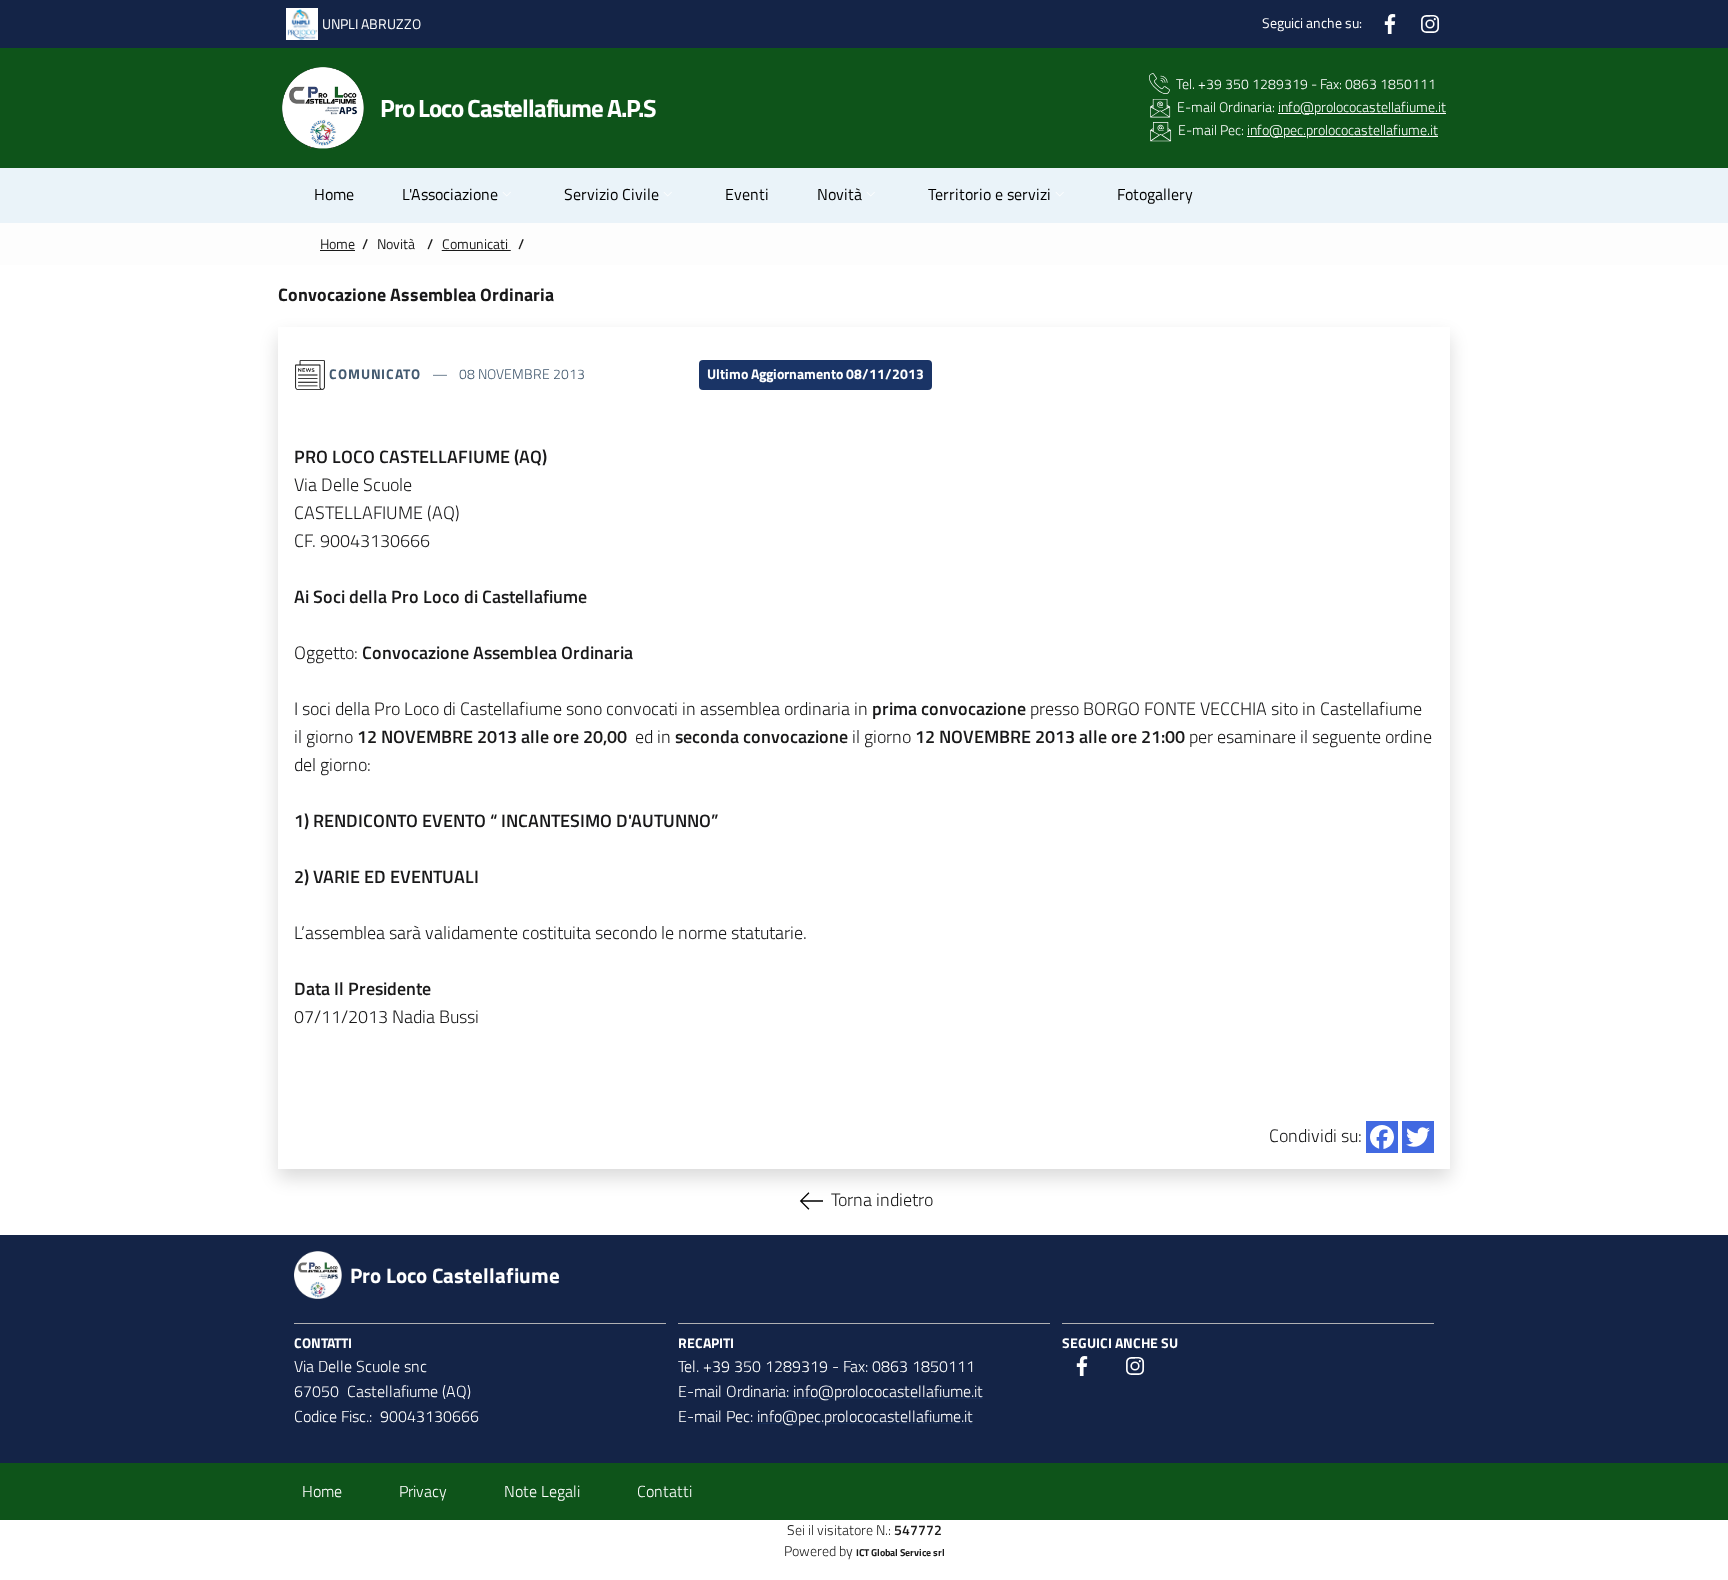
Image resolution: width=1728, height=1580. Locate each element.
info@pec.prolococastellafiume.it (1342, 130)
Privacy (423, 1491)
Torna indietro (882, 1198)
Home (337, 244)
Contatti (664, 1491)
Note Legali (542, 1491)
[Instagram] (1430, 21)
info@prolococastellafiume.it (1362, 107)
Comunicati (476, 244)
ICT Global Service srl (900, 1552)
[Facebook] (1390, 21)
